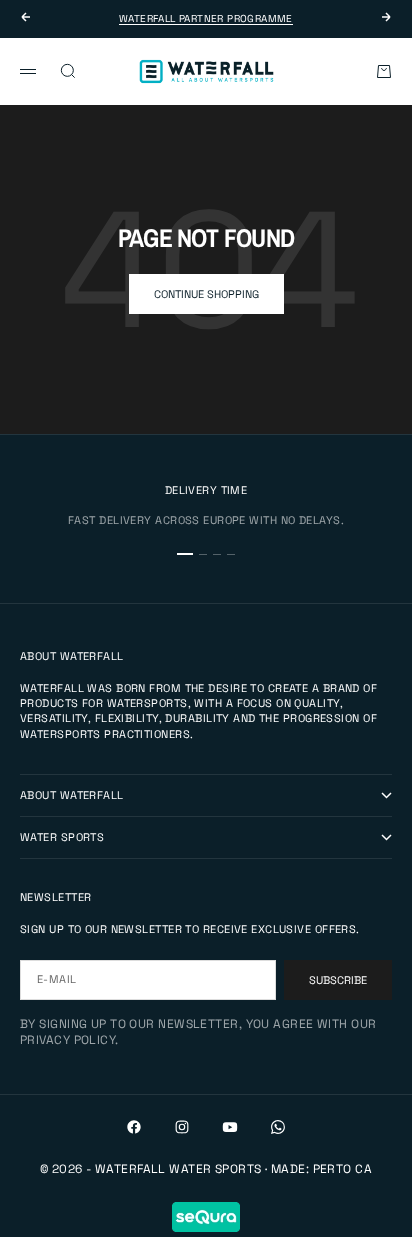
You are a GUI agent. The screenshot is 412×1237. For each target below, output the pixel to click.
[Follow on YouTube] (230, 1127)
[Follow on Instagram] (182, 1127)
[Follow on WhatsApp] (278, 1127)
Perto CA (343, 1169)
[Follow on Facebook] (134, 1127)
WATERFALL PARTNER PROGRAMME (206, 18)
